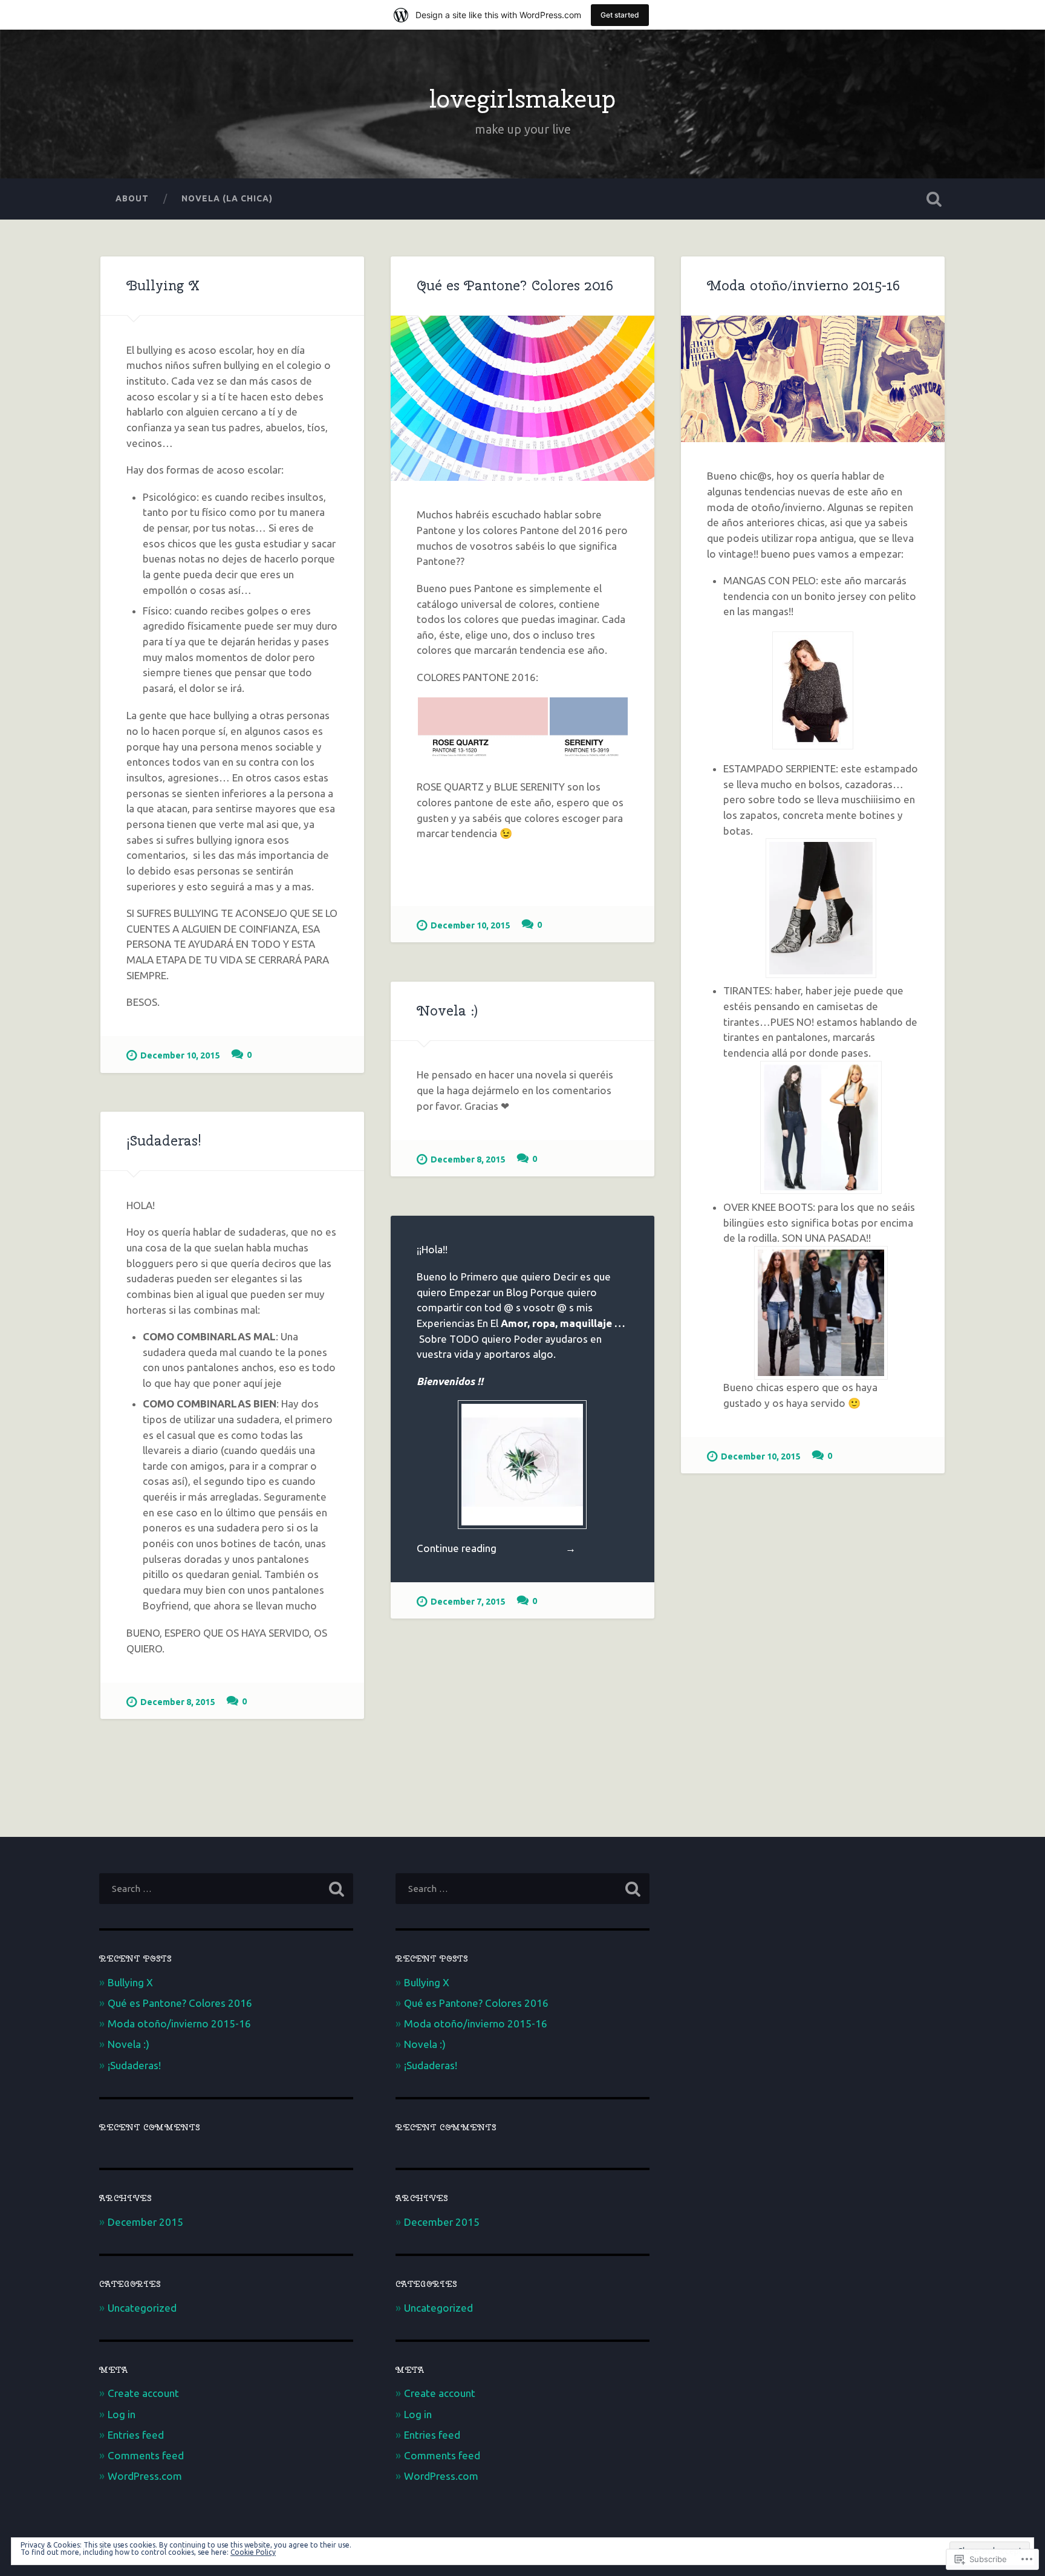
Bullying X (163, 285)
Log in (122, 2414)
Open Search (934, 199)
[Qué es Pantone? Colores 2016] (522, 398)
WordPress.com (145, 2476)
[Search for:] (226, 1889)
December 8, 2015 (468, 1159)
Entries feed (136, 2435)
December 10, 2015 (180, 1055)
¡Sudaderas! (164, 1141)
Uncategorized (142, 2308)
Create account (143, 2393)
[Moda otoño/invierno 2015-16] (813, 379)
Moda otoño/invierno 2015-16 (803, 285)
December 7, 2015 (468, 1602)
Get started (620, 15)
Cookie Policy (253, 2552)
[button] (483, 732)
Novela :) (447, 1011)
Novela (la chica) (227, 198)
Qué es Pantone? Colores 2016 (515, 285)
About (132, 198)
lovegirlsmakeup (522, 99)
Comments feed (146, 2455)
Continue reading (496, 1548)
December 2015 (145, 2222)
